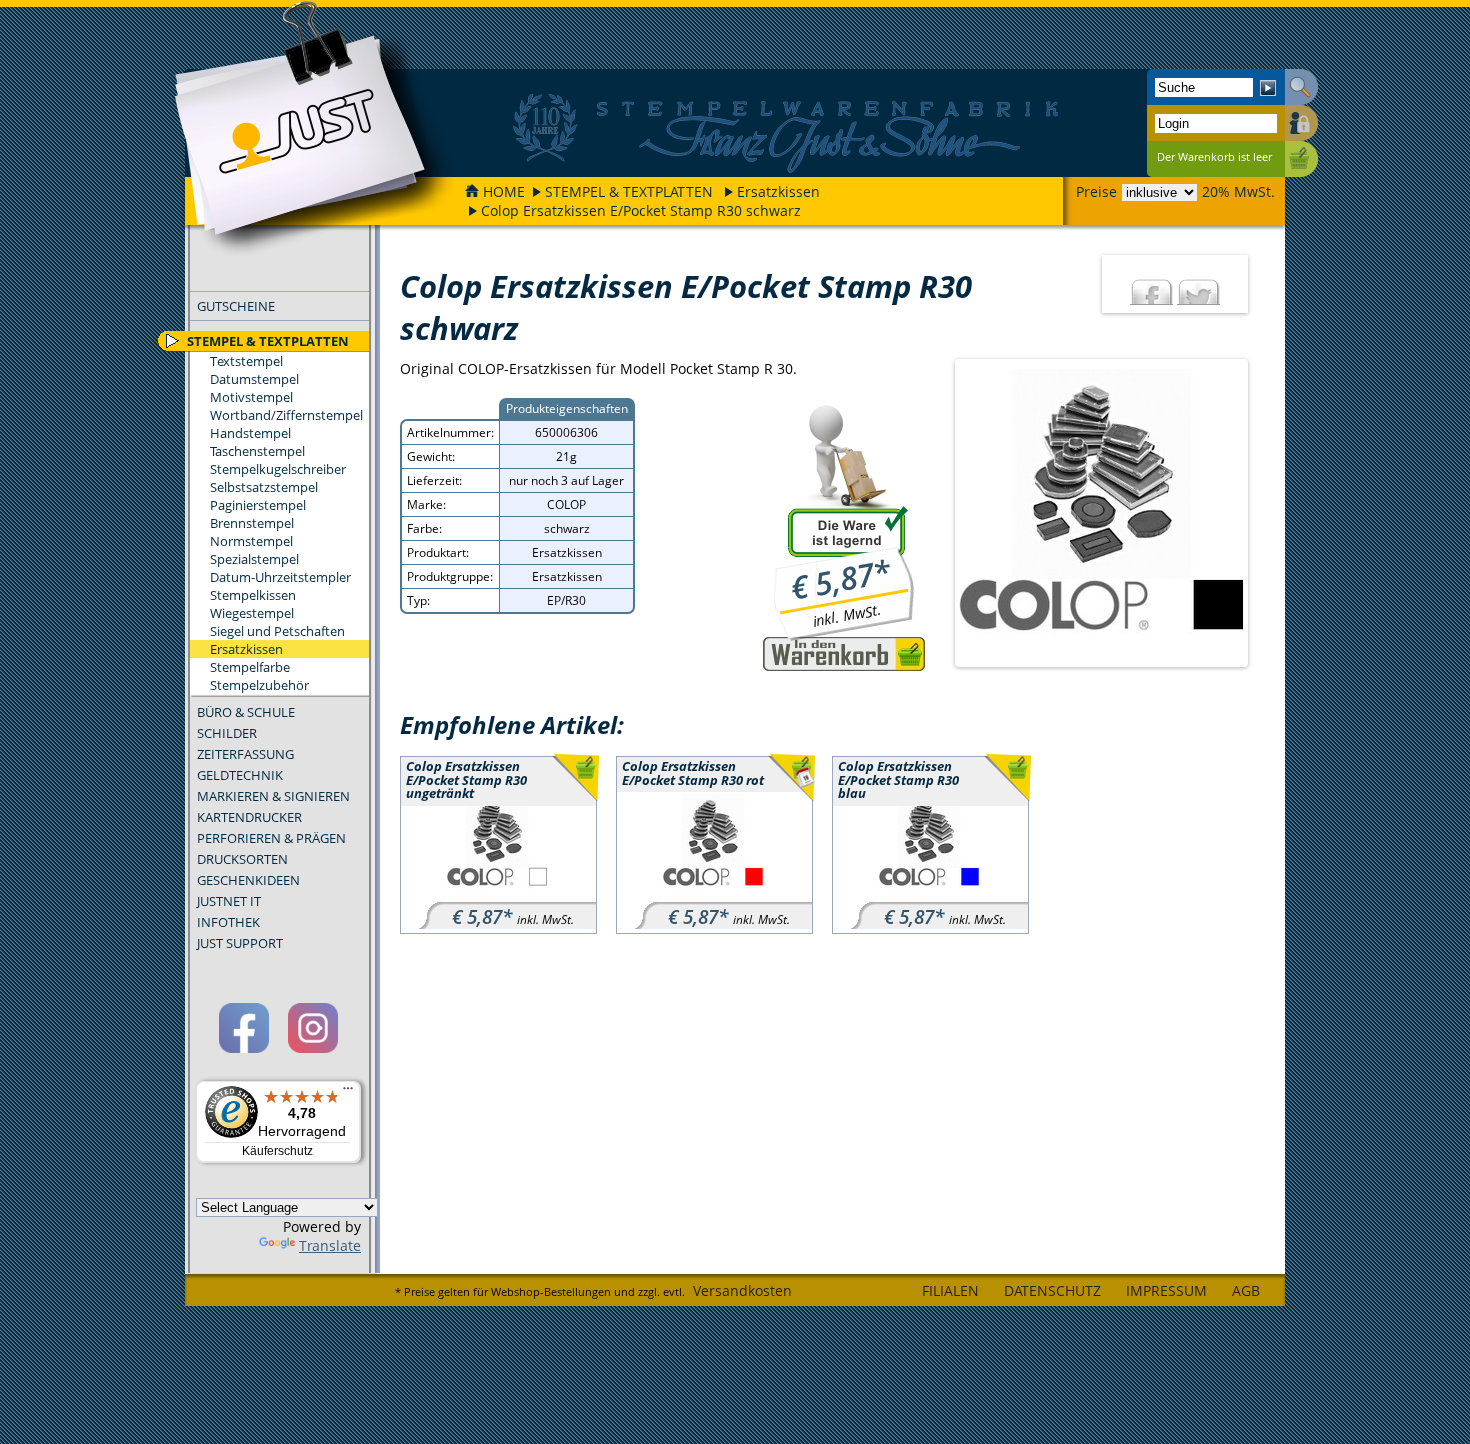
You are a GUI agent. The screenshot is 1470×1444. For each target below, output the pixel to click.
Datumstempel (254, 379)
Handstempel (250, 433)
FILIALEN (950, 1290)
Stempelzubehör (259, 685)
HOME (504, 191)
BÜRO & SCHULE (246, 712)
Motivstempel (251, 397)
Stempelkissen (253, 595)
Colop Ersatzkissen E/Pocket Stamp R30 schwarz (641, 210)
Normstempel (251, 541)
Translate (330, 1245)
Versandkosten (742, 1290)
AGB (1246, 1290)
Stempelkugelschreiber (278, 469)
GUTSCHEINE (236, 306)
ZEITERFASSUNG (245, 754)
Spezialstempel (254, 559)
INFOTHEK (228, 922)
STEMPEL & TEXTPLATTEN (629, 191)
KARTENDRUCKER (249, 817)
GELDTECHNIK (240, 775)
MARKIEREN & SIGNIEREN (273, 796)
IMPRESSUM (1166, 1290)
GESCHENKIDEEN (248, 880)
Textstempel (246, 361)
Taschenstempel (257, 451)
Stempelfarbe (250, 667)
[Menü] (348, 1093)
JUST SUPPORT (240, 943)
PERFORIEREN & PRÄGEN (271, 838)
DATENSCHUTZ (1052, 1290)
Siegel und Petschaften (277, 631)
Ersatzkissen (778, 191)
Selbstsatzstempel (264, 487)
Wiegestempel (252, 613)
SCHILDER (227, 733)
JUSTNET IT (229, 901)
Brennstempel (252, 523)
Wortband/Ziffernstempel (286, 415)
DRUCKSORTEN (242, 859)
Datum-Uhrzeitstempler (280, 577)
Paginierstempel (258, 505)
